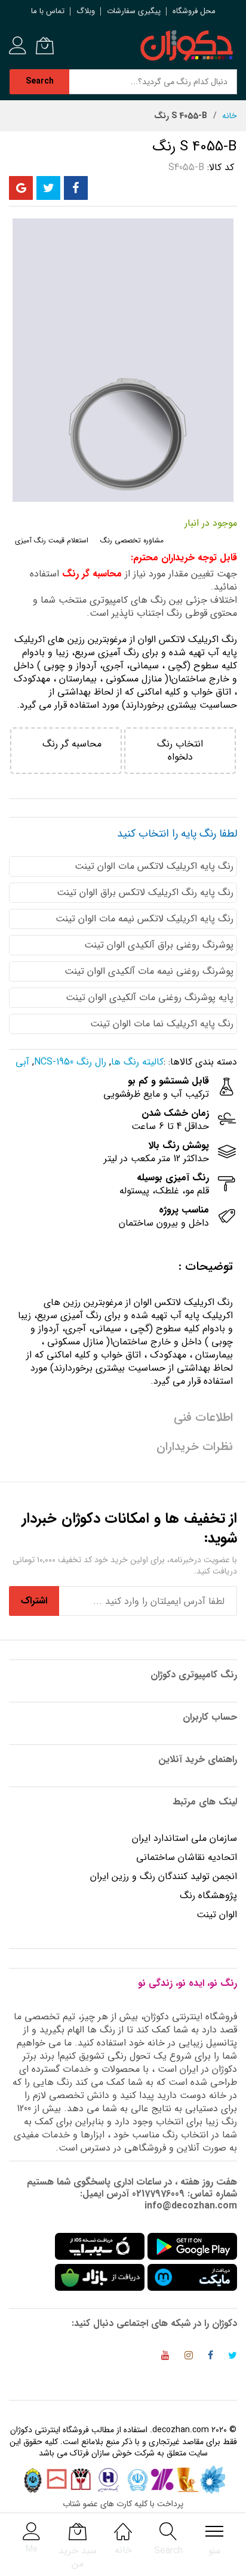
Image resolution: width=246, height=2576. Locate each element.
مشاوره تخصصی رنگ (132, 540)
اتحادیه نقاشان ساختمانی (187, 1857)
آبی (22, 1062)
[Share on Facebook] (76, 188)
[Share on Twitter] (48, 188)
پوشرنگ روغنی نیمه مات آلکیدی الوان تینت (149, 971)
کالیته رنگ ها (137, 1062)
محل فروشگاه (194, 11)
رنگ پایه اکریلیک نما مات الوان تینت (162, 1024)
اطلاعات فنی (203, 1417)
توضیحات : (206, 1267)
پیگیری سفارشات (134, 11)
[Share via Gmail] (21, 188)
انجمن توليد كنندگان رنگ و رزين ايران (164, 1876)
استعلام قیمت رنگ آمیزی (52, 540)
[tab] (123, 1267)
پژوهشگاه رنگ (208, 1895)
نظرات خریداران (195, 1447)
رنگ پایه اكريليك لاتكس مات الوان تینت (154, 866)
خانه (230, 116)
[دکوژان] (186, 46)
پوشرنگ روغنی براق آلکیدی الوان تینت (159, 945)
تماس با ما (48, 11)
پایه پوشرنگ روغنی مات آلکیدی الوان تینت (150, 997)
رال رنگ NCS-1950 (70, 1062)
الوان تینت (217, 1915)
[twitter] (233, 2357)
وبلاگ (86, 11)
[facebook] (210, 2357)
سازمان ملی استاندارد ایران (184, 1838)
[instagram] (189, 2357)
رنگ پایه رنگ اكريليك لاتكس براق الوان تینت (145, 892)
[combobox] (153, 82)
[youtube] (165, 2357)
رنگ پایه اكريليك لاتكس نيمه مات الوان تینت (144, 919)
